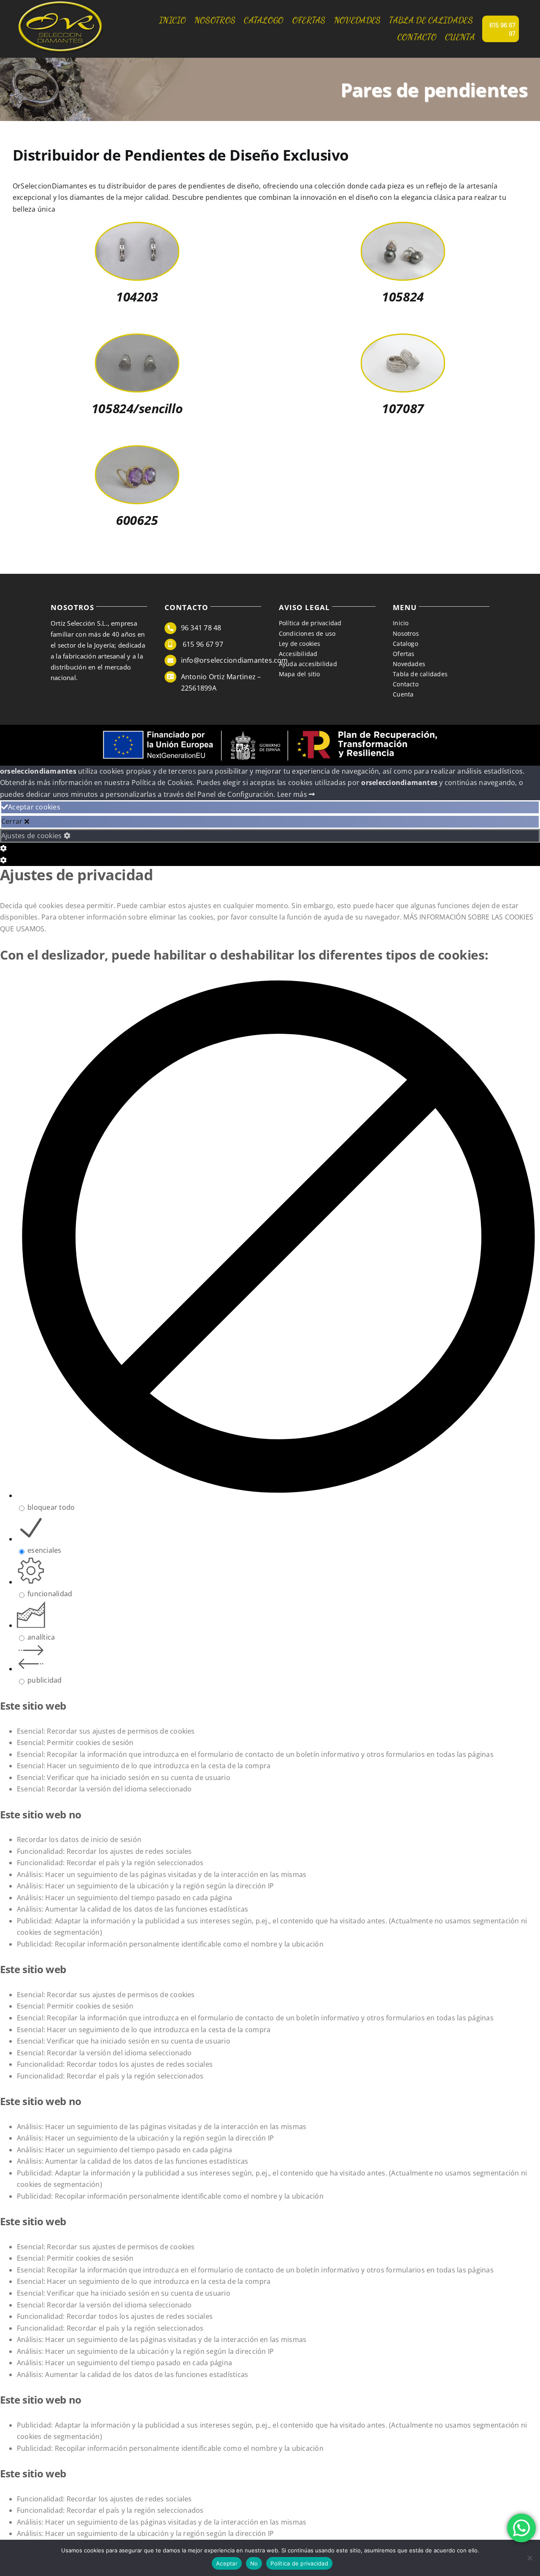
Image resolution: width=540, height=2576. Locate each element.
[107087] (403, 340)
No (254, 2563)
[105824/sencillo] (137, 340)
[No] (529, 2558)
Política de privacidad (299, 2563)
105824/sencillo (137, 408)
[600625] (137, 452)
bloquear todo (51, 1507)
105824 (403, 297)
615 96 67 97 (202, 644)
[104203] (137, 229)
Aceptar (227, 2563)
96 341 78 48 (201, 628)
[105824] (403, 229)
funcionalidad (50, 1594)
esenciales (44, 1550)
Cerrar (13, 821)
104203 (137, 297)
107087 (403, 408)
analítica (41, 1637)
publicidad (45, 1680)
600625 (137, 520)
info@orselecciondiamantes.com (235, 660)
